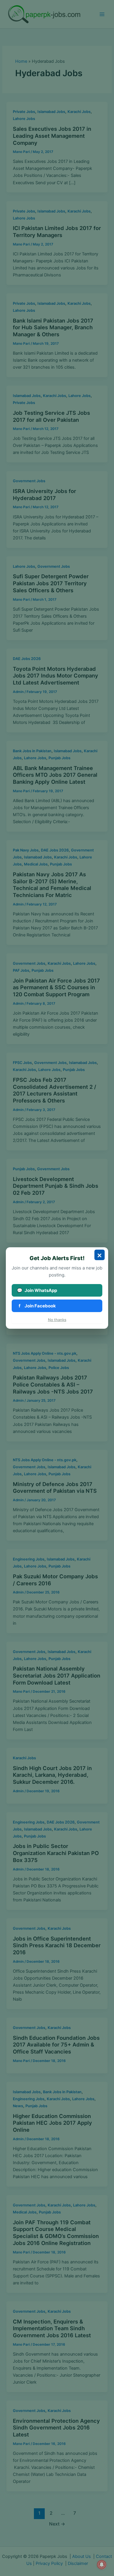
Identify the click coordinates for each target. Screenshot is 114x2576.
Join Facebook (37, 1306)
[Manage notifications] (102, 2565)
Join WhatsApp (37, 1290)
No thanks (57, 1320)
